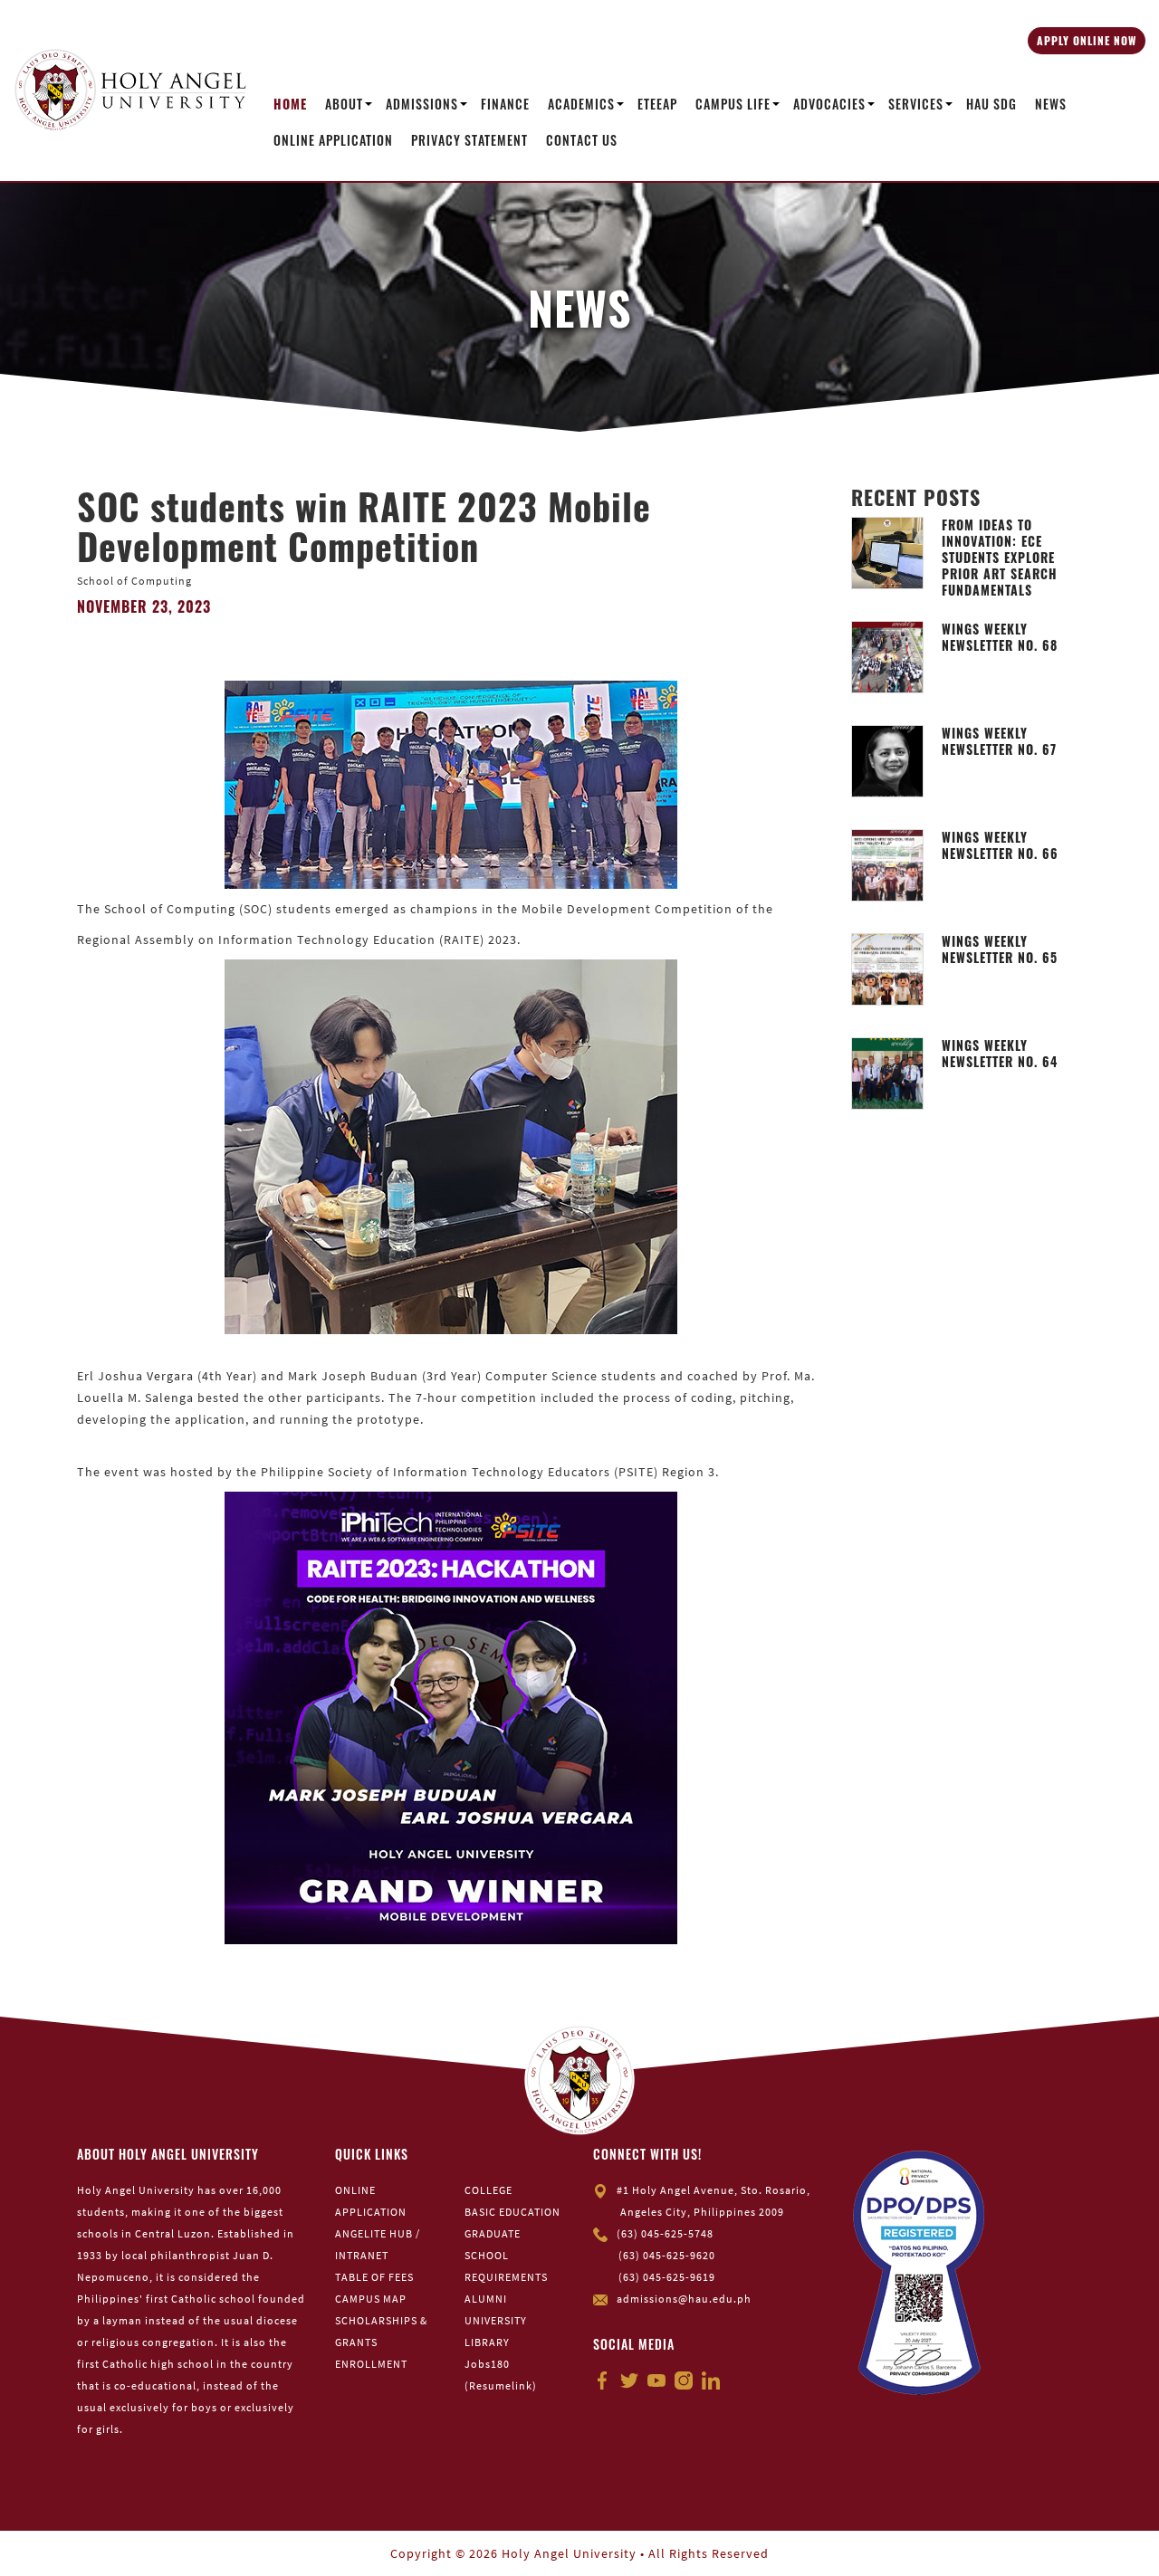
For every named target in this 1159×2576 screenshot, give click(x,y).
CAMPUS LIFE (733, 104)
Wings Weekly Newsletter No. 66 (1000, 845)
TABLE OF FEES (374, 2277)
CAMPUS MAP (371, 2299)
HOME (290, 104)
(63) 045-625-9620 (667, 2255)
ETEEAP (657, 104)
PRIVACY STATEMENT (469, 140)
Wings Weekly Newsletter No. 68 (1000, 637)
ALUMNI (486, 2299)
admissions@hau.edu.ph (684, 2299)
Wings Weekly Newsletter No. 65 (1000, 949)
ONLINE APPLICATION (333, 140)
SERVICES (916, 104)
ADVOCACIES (829, 104)
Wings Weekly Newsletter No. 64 (1000, 1054)
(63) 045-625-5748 (665, 2233)
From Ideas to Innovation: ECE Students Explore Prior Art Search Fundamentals (1000, 558)
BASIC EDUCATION (512, 2212)
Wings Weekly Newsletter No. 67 (999, 741)
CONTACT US (582, 140)
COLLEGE (489, 2190)
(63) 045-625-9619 (667, 2277)
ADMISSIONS (422, 104)
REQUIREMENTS (506, 2277)
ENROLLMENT (371, 2364)
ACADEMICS (581, 104)
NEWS (1051, 104)
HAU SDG (991, 104)
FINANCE (505, 104)
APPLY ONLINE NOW (1087, 40)
